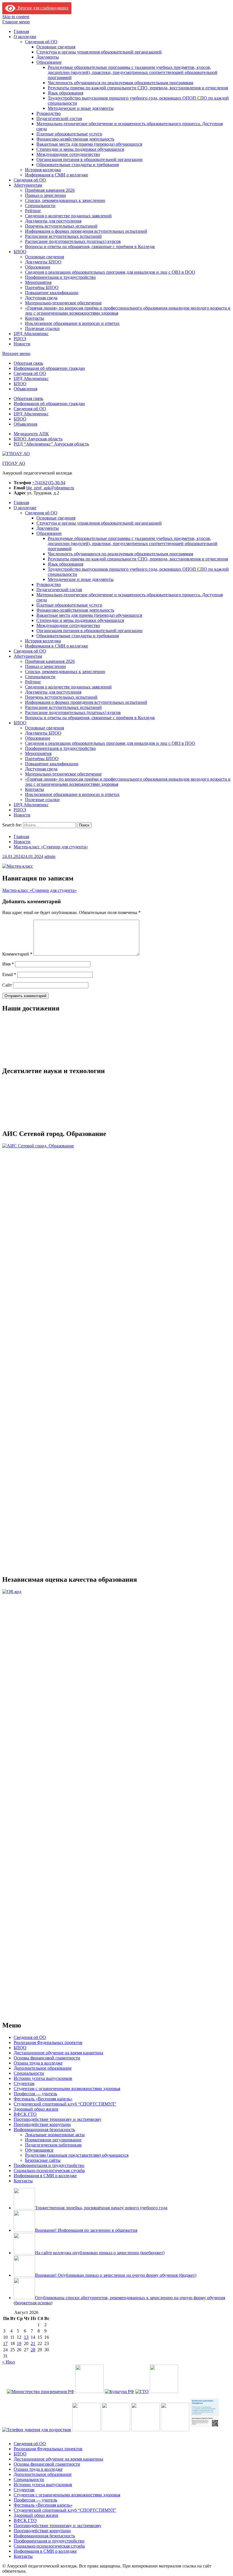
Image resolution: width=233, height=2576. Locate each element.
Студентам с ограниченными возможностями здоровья (67, 2471)
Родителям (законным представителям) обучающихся (77, 2538)
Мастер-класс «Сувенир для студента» (39, 890)
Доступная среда (41, 298)
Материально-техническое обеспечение (63, 303)
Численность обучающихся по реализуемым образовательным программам (120, 83)
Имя (8, 964)
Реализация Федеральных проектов (48, 2425)
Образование (49, 62)
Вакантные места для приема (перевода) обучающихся (89, 144)
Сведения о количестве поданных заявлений (68, 216)
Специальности (40, 206)
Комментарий (17, 954)
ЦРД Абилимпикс (31, 334)
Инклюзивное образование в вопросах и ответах (72, 323)
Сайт (7, 985)
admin (50, 856)
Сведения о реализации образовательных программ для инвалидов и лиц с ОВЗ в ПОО (110, 272)
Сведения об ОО (41, 42)
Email (9, 974)
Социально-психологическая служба (49, 2553)
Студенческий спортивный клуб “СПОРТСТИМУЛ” (65, 2487)
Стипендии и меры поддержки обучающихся (80, 149)
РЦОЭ (20, 339)
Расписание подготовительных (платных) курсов (73, 241)
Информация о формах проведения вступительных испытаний (86, 231)
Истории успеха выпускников (43, 2461)
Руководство (49, 113)
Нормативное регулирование (53, 2523)
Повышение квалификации (52, 293)
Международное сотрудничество (68, 154)
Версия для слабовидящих (42, 8)
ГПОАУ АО (14, 463)
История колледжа (43, 170)
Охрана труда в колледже (38, 2446)
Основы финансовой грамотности (47, 2441)
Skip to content (16, 17)
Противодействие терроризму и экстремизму (58, 2502)
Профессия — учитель (35, 2477)
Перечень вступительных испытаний (61, 226)
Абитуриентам (28, 185)
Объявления (25, 389)
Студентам (24, 2466)
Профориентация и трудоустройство (60, 277)
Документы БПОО (43, 262)
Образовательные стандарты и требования (78, 165)
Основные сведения (56, 47)
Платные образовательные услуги (69, 134)
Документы (48, 57)
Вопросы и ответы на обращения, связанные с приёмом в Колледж (90, 247)
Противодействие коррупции (42, 2507)
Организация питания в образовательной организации (90, 159)
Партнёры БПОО (42, 287)
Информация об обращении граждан (49, 368)
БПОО (20, 252)
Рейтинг (33, 211)
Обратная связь (28, 363)
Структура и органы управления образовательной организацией (99, 52)
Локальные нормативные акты (55, 2518)
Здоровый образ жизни (36, 2492)
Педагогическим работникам (53, 2528)
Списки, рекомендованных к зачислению (65, 200)
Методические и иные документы (81, 108)
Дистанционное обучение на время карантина (58, 2436)
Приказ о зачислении (45, 195)
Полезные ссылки (42, 328)
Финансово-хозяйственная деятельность (75, 139)
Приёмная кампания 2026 (50, 190)
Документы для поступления (53, 221)
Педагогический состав (59, 118)
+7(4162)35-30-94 (49, 483)
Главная (21, 31)
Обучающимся (39, 2533)
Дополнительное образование (43, 2451)
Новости (22, 344)
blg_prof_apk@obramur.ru (50, 488)
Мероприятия (38, 282)
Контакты (35, 318)
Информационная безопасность (44, 2512)
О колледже (25, 37)
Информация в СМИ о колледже (57, 175)
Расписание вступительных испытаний (63, 236)
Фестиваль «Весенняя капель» (43, 2482)
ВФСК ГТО (25, 2497)
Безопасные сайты (43, 2543)
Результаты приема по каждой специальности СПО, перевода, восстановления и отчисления (138, 88)
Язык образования (65, 93)
